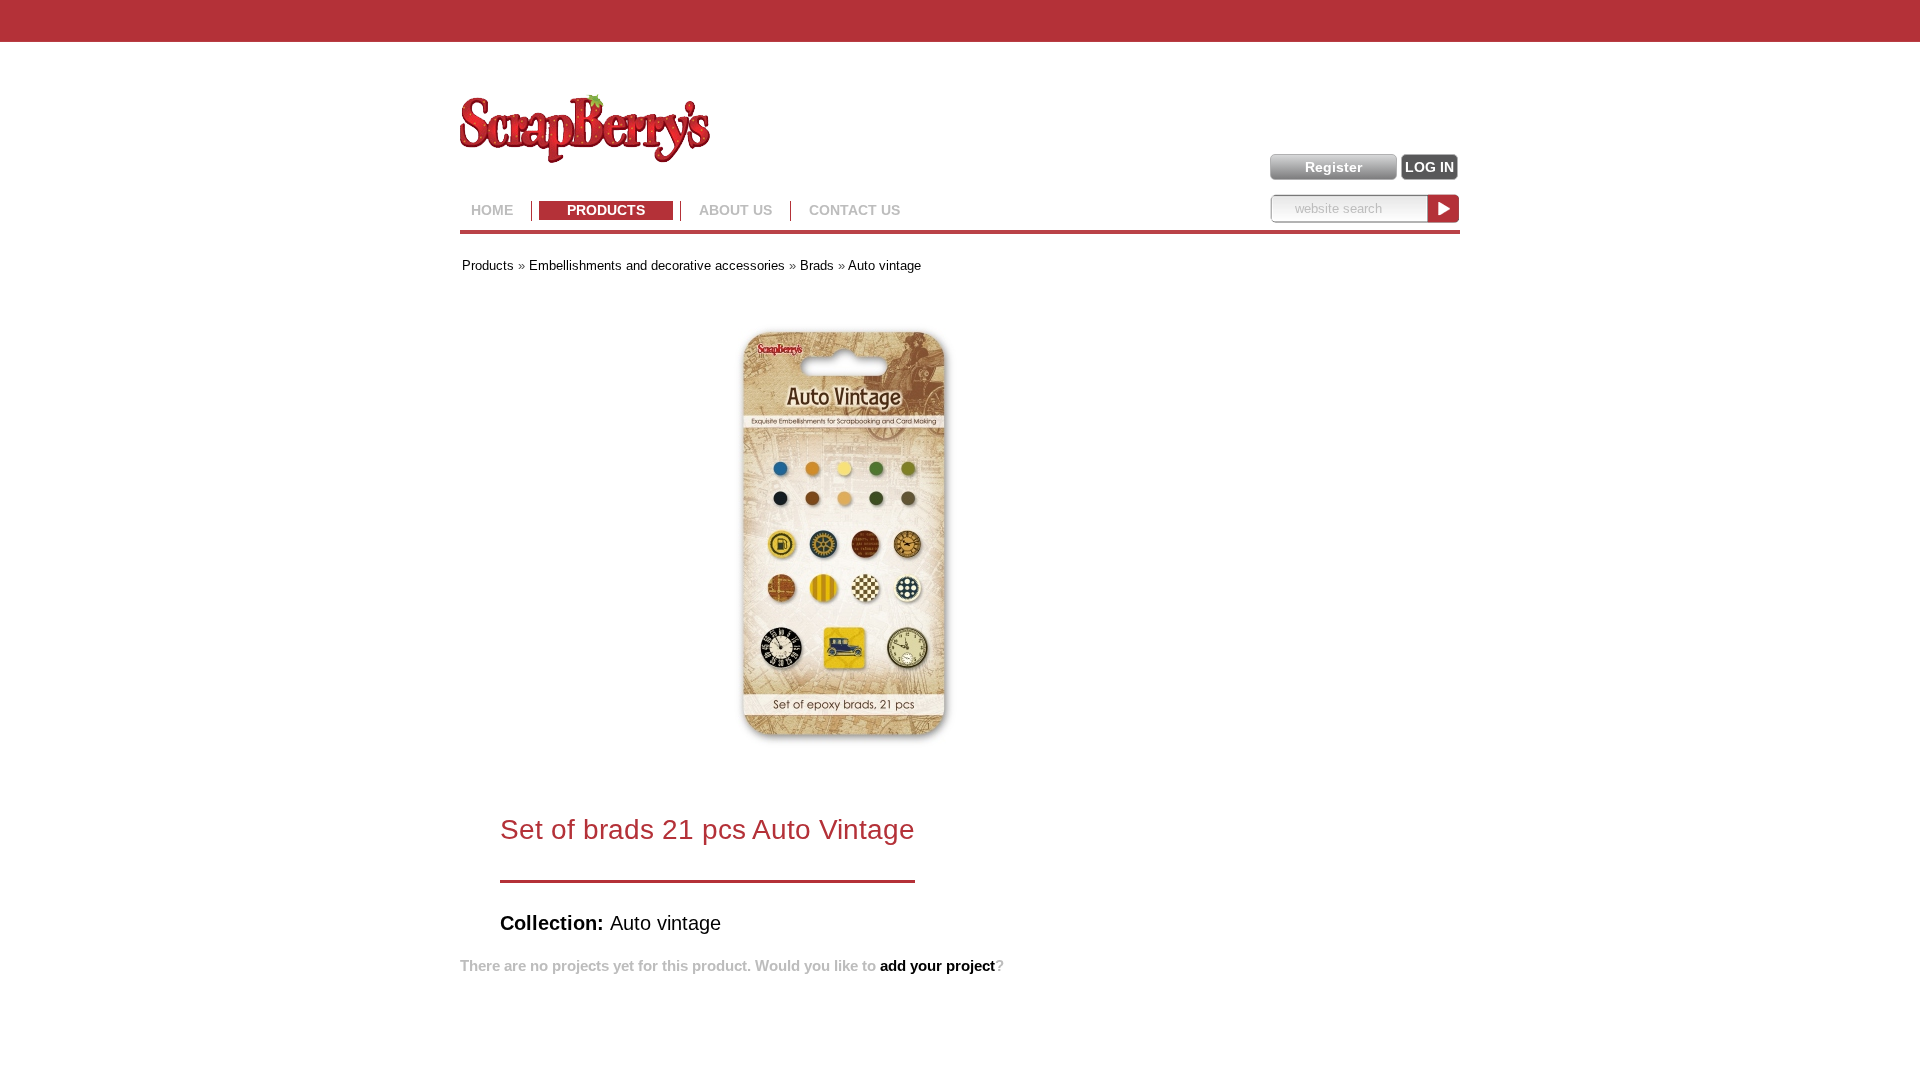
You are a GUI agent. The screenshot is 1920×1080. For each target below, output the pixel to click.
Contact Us (854, 210)
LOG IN (1429, 167)
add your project (937, 965)
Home (492, 210)
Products (606, 210)
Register (1333, 167)
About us (735, 210)
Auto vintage (884, 265)
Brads (817, 265)
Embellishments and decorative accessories (659, 265)
